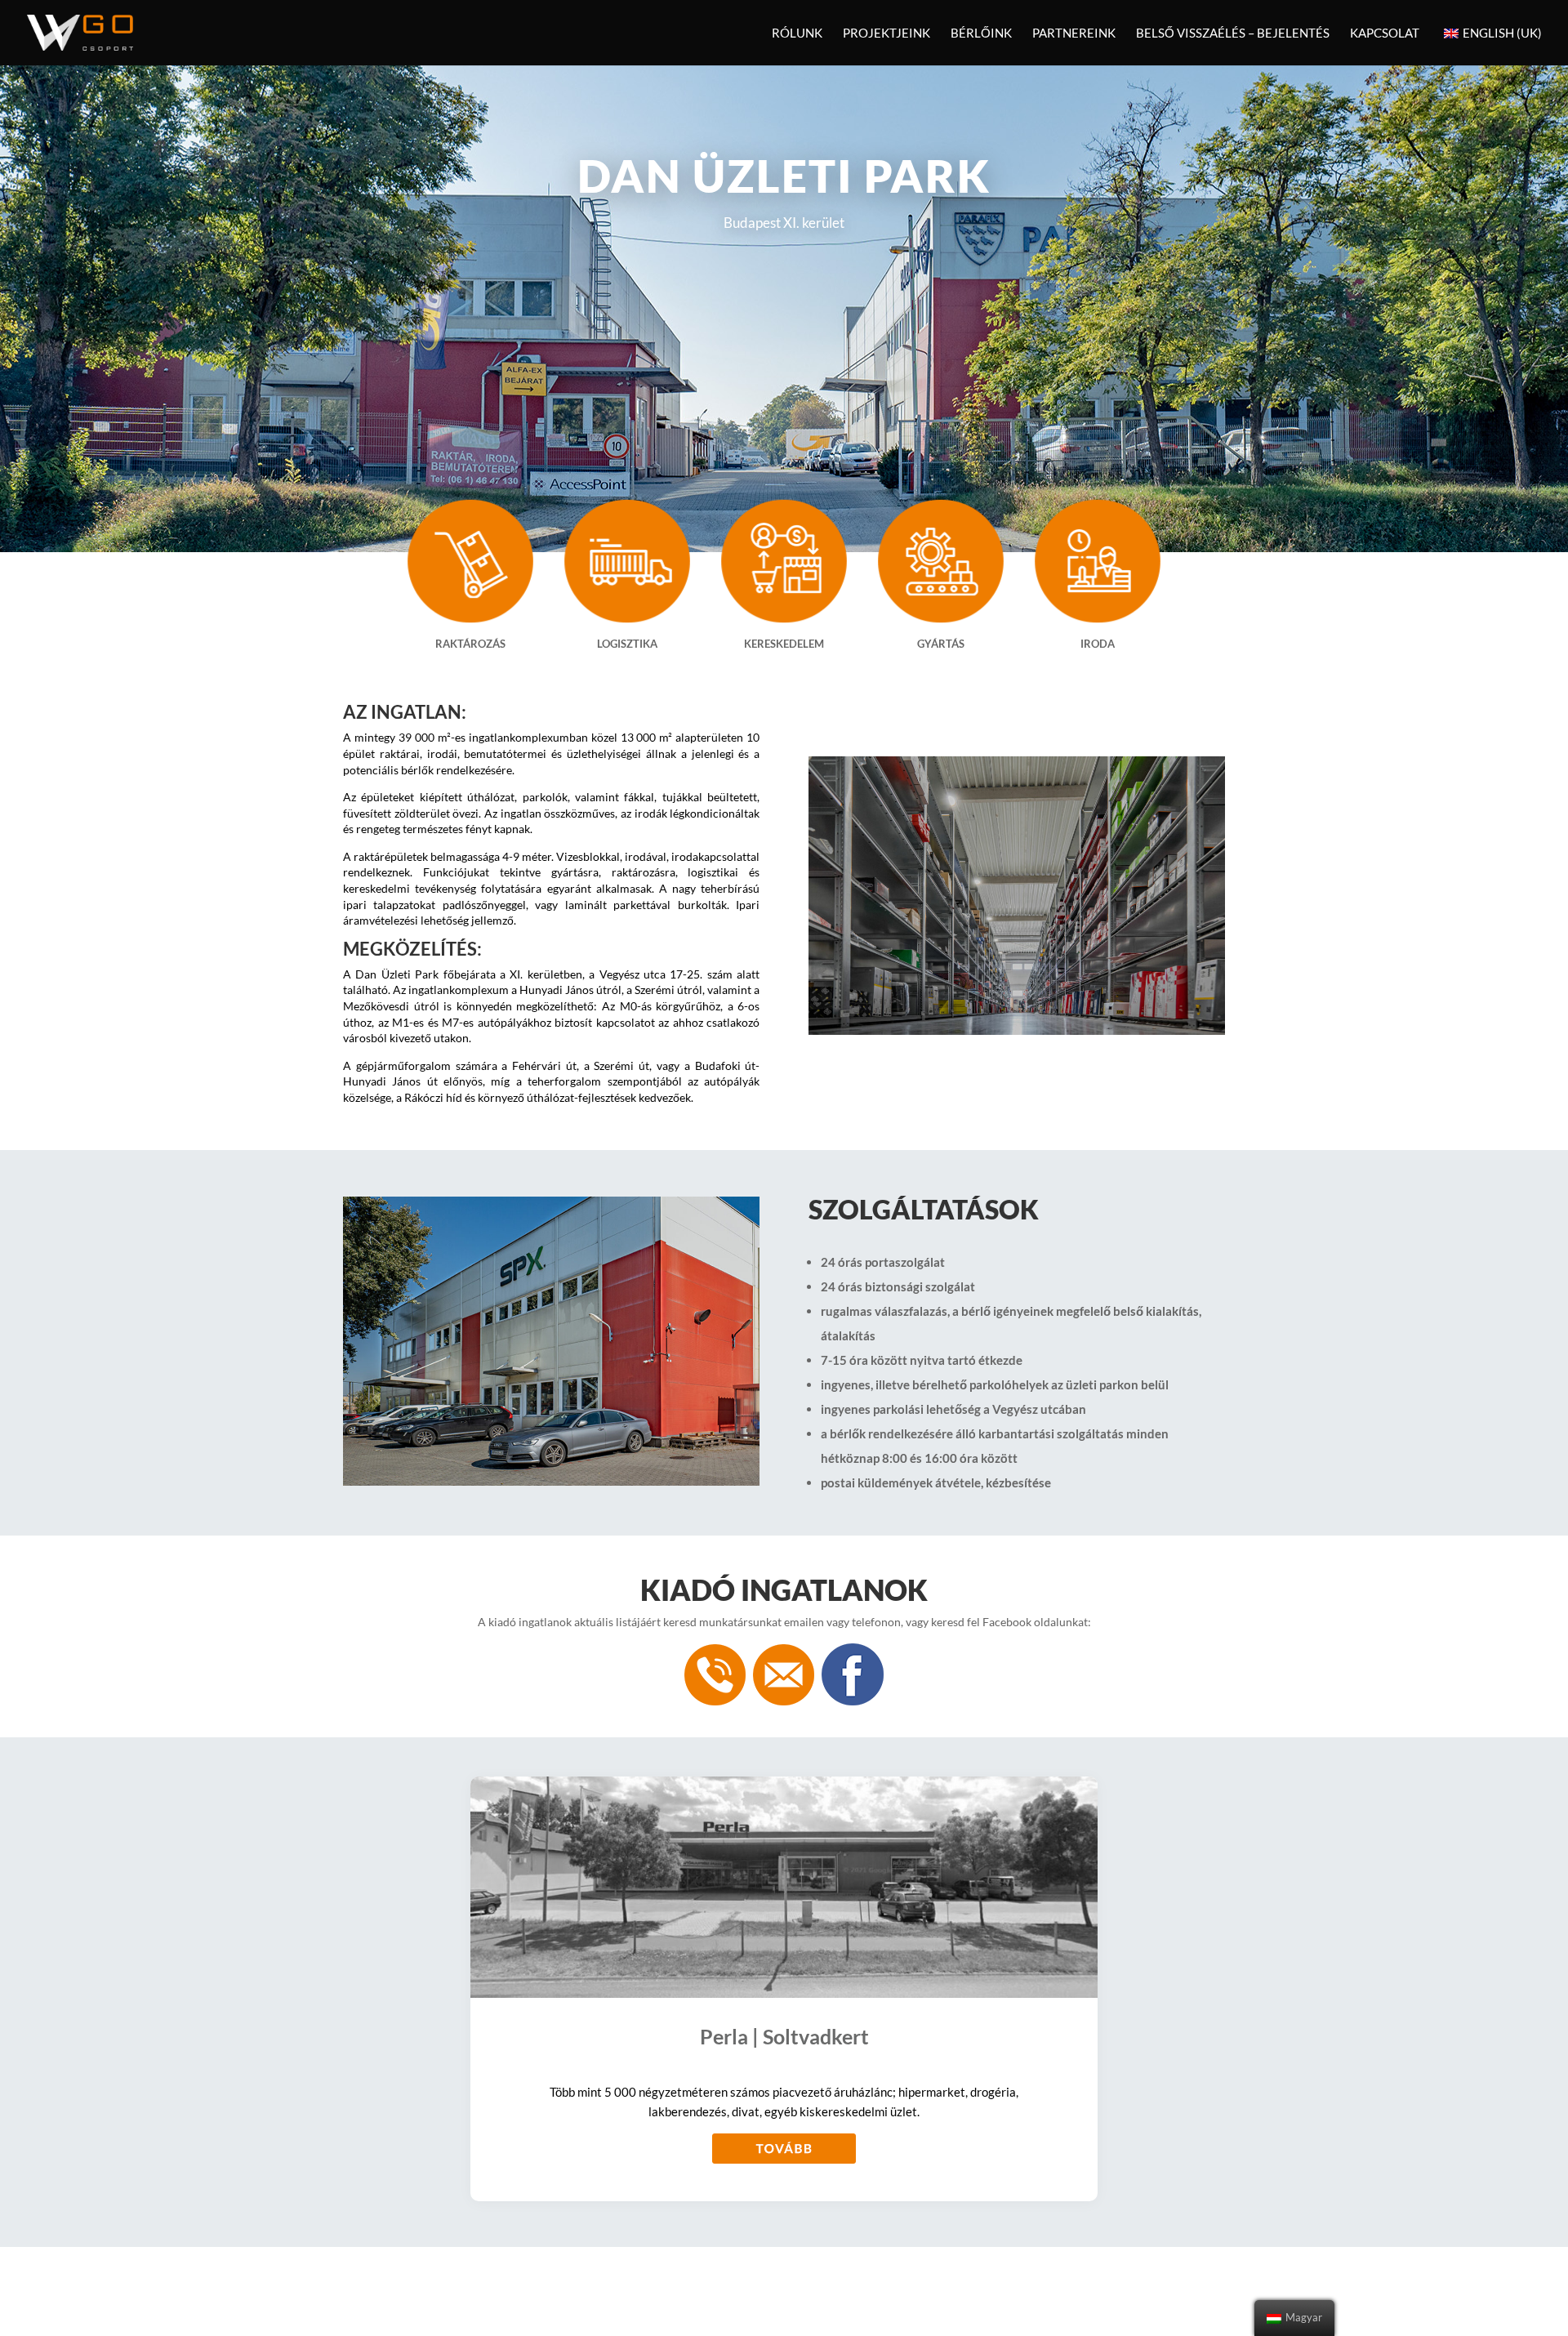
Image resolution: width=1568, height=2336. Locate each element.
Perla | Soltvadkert (784, 2036)
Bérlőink (981, 33)
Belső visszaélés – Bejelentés (1233, 33)
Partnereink (1074, 33)
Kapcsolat (1385, 33)
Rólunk (797, 33)
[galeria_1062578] (1017, 1030)
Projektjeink (886, 33)
